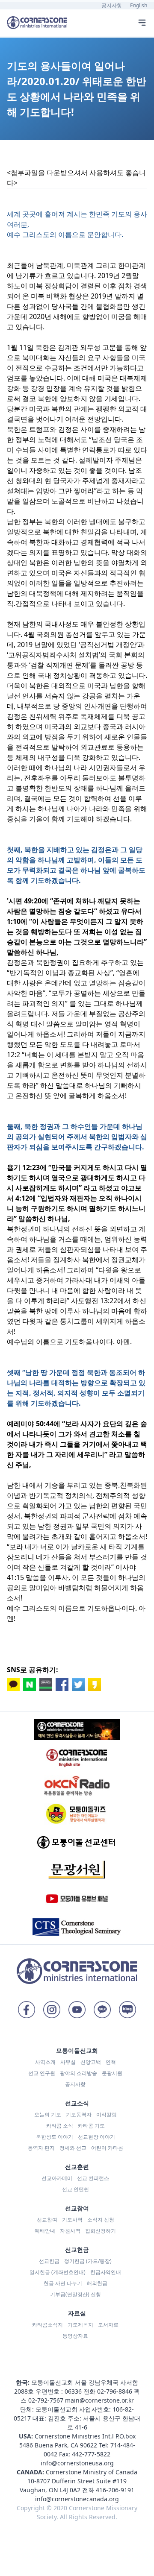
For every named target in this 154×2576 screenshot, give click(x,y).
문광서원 (112, 2073)
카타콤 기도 (91, 2126)
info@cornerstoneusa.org (77, 2463)
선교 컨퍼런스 (93, 2178)
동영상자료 (75, 2336)
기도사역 (72, 2220)
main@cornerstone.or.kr (99, 2400)
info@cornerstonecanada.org (77, 2499)
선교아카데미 (57, 2178)
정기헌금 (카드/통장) (88, 2261)
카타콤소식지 (47, 2325)
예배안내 (45, 2231)
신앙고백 (91, 2062)
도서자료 (108, 2325)
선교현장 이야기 (96, 2137)
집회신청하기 (101, 2231)
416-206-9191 (115, 2490)
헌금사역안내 (106, 2272)
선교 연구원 (42, 2073)
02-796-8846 (115, 2391)
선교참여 (47, 2220)
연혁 (111, 2062)
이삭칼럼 (107, 2114)
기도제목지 (80, 2325)
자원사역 (70, 2231)
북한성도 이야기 (55, 2137)
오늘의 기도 (48, 2114)
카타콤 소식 (60, 2126)
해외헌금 (97, 2283)
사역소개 (45, 2062)
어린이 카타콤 (107, 2148)
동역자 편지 (41, 2148)
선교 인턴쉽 (76, 2189)
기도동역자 (79, 2114)
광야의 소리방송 (78, 2073)
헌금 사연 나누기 (63, 2283)
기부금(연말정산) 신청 (76, 2294)
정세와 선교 (73, 2148)
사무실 (68, 2062)
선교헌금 (49, 2261)
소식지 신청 (101, 2220)
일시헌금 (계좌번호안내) (58, 2272)
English (139, 5)
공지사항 (112, 5)
